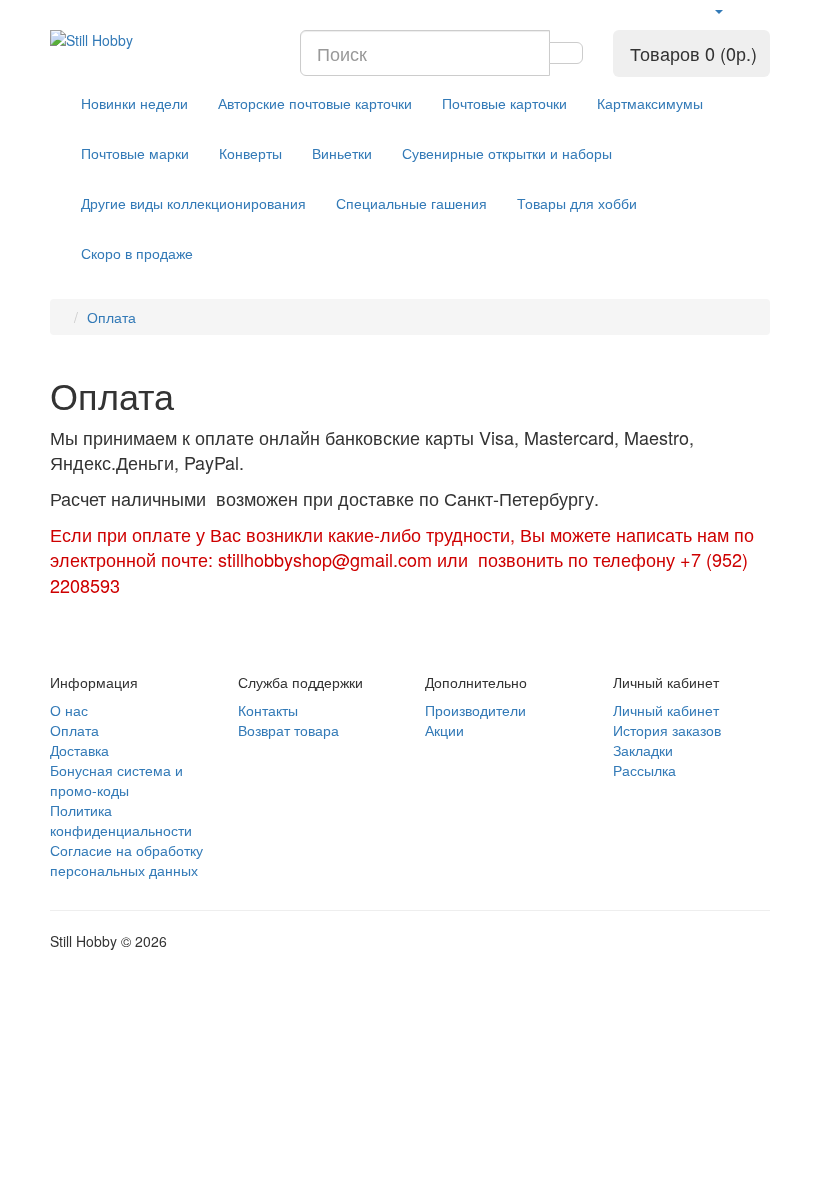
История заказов (667, 730)
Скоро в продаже (137, 253)
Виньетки (342, 153)
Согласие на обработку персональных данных (126, 860)
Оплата (111, 317)
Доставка (79, 750)
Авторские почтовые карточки (315, 103)
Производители (475, 710)
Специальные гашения (411, 203)
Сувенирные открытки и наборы (507, 153)
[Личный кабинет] (718, 10)
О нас (69, 710)
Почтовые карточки (504, 103)
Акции (444, 730)
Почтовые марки (135, 153)
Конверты (250, 153)
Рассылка (644, 770)
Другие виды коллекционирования (193, 203)
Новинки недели (134, 103)
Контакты (268, 710)
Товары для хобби (577, 203)
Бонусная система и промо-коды (116, 780)
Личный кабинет (666, 710)
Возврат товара (288, 730)
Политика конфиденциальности (121, 820)
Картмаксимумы (650, 103)
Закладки (643, 750)
